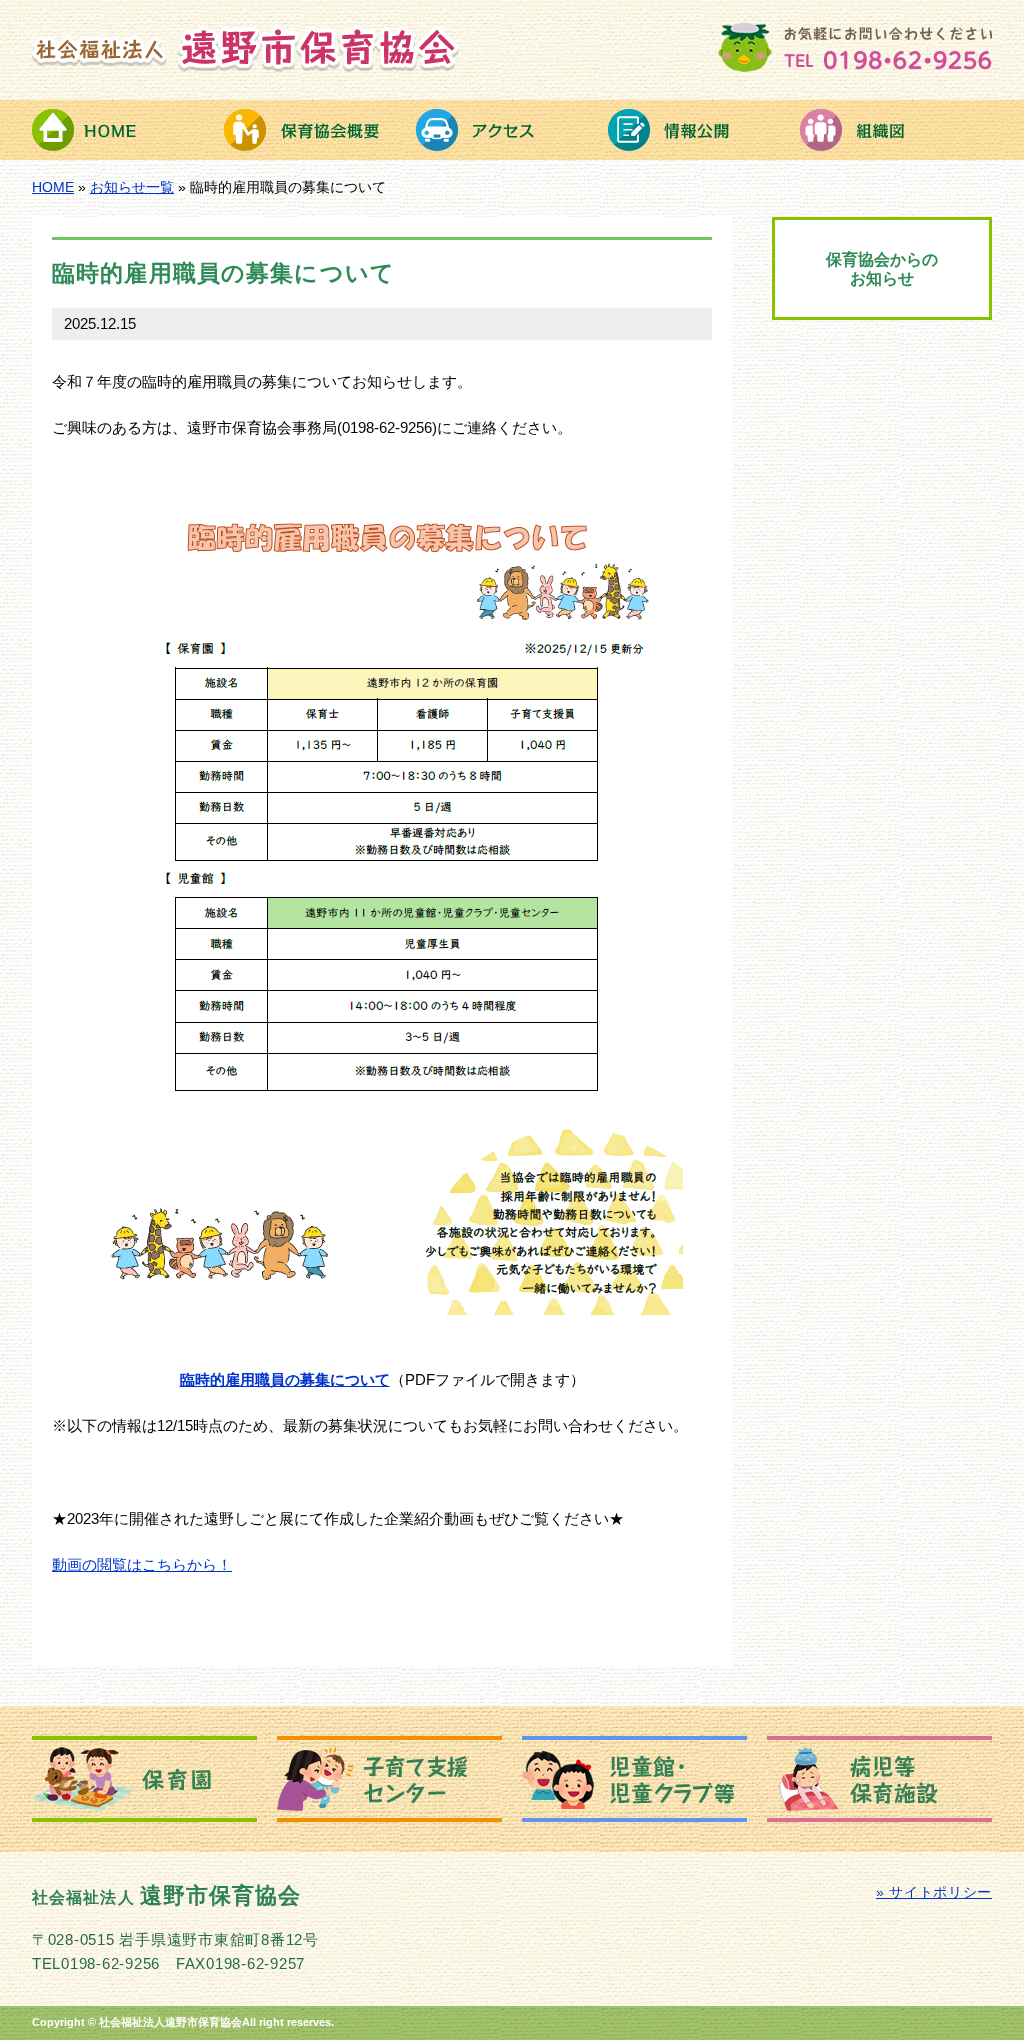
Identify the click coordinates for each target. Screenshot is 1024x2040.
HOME (128, 130)
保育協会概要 (320, 130)
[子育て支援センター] (389, 1779)
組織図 (896, 130)
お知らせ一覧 (132, 187)
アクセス (512, 130)
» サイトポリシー (934, 1892)
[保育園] (144, 1779)
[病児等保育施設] (879, 1779)
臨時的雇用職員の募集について (285, 1380)
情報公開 (704, 130)
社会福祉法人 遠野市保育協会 (246, 48)
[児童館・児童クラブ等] (634, 1779)
